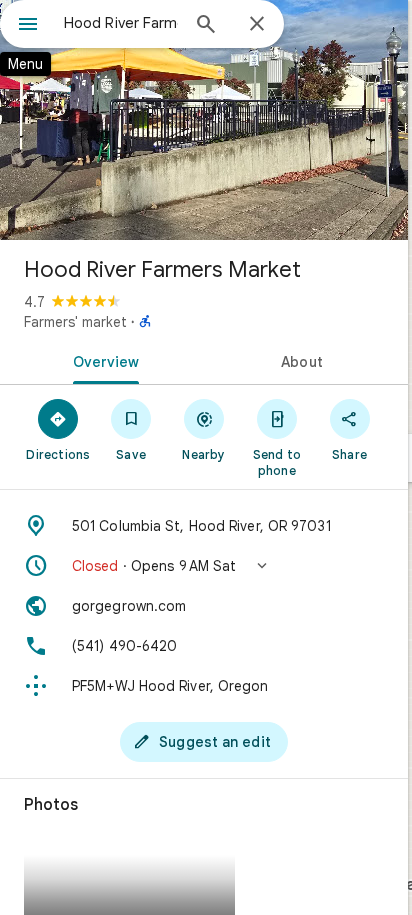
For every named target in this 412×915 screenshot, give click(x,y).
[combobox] (121, 23)
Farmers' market (75, 322)
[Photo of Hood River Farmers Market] (204, 120)
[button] (204, 566)
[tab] (102, 360)
